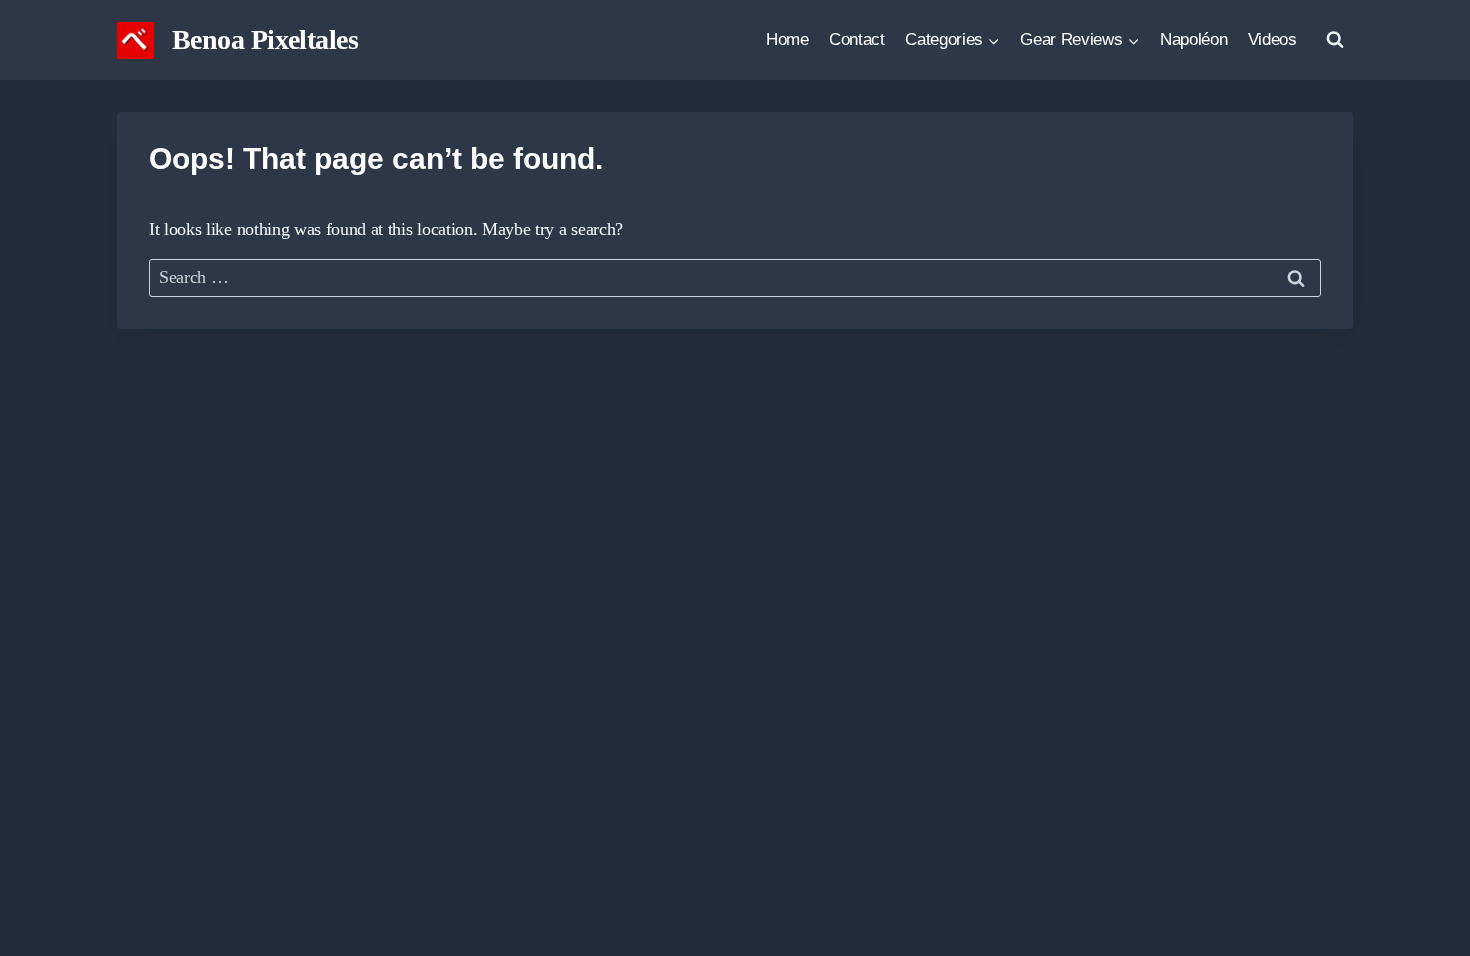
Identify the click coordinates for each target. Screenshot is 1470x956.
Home (787, 39)
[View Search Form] (1335, 40)
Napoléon (1193, 39)
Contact (857, 39)
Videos (1272, 39)
